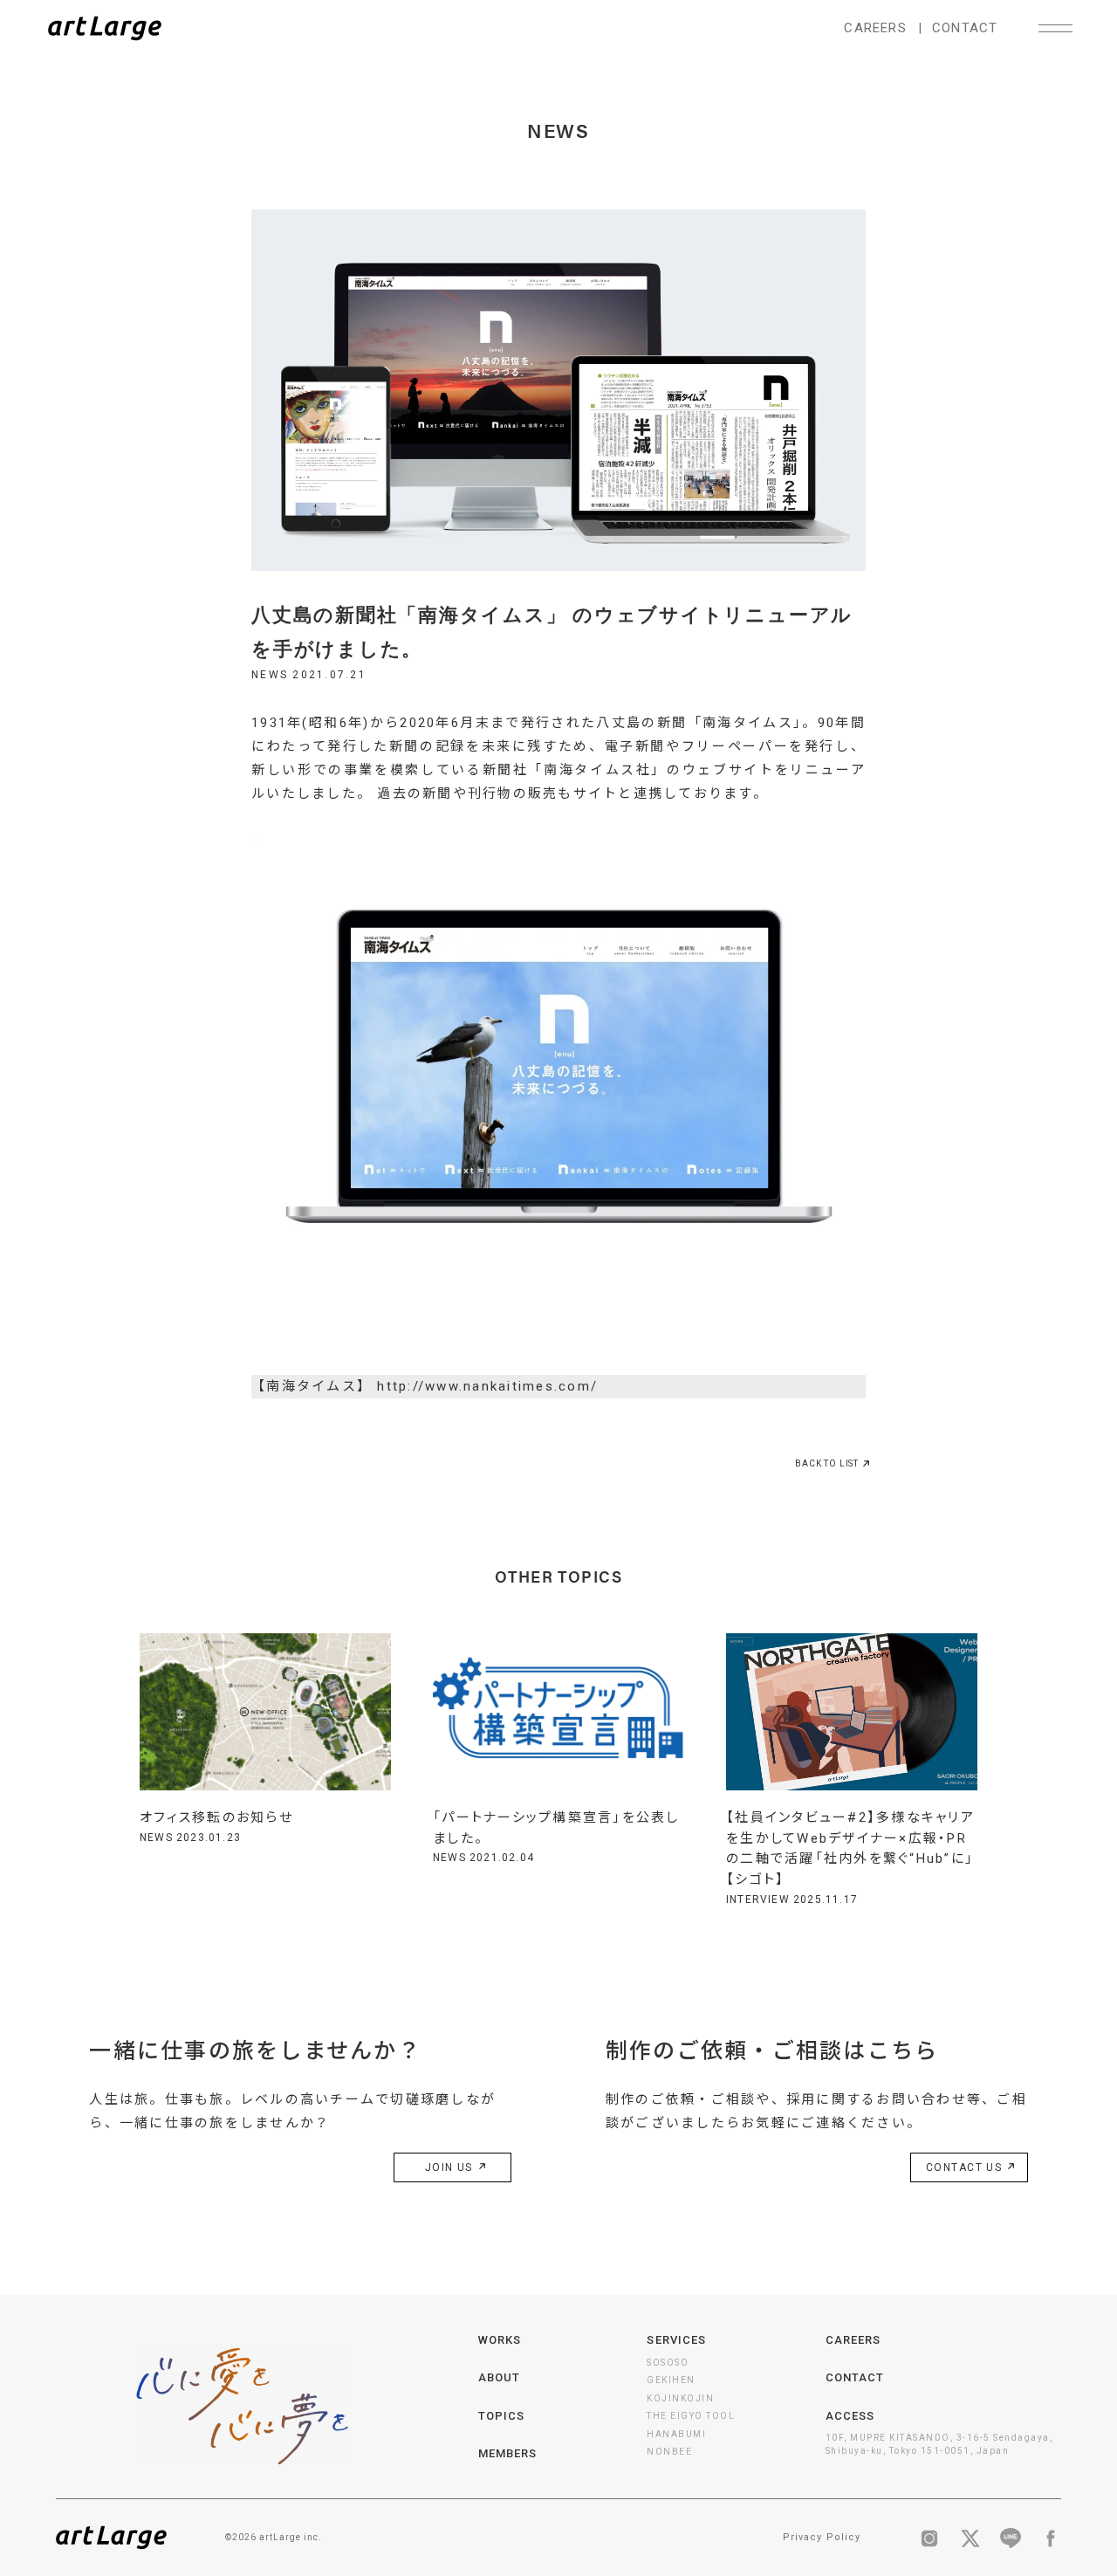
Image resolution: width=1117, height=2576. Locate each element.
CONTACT (965, 28)
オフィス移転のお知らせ (216, 1817)
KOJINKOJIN (680, 2398)
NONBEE (669, 2452)
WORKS (500, 2340)
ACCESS (850, 2416)
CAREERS (875, 28)
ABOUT (499, 2377)
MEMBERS (507, 2453)
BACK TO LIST (827, 1463)
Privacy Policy (822, 2537)
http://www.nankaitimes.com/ (487, 1386)
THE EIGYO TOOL (691, 2416)
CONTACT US (966, 2167)
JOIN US (451, 2167)
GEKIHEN (671, 2380)
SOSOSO (668, 2363)
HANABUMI (676, 2434)
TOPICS (501, 2416)
